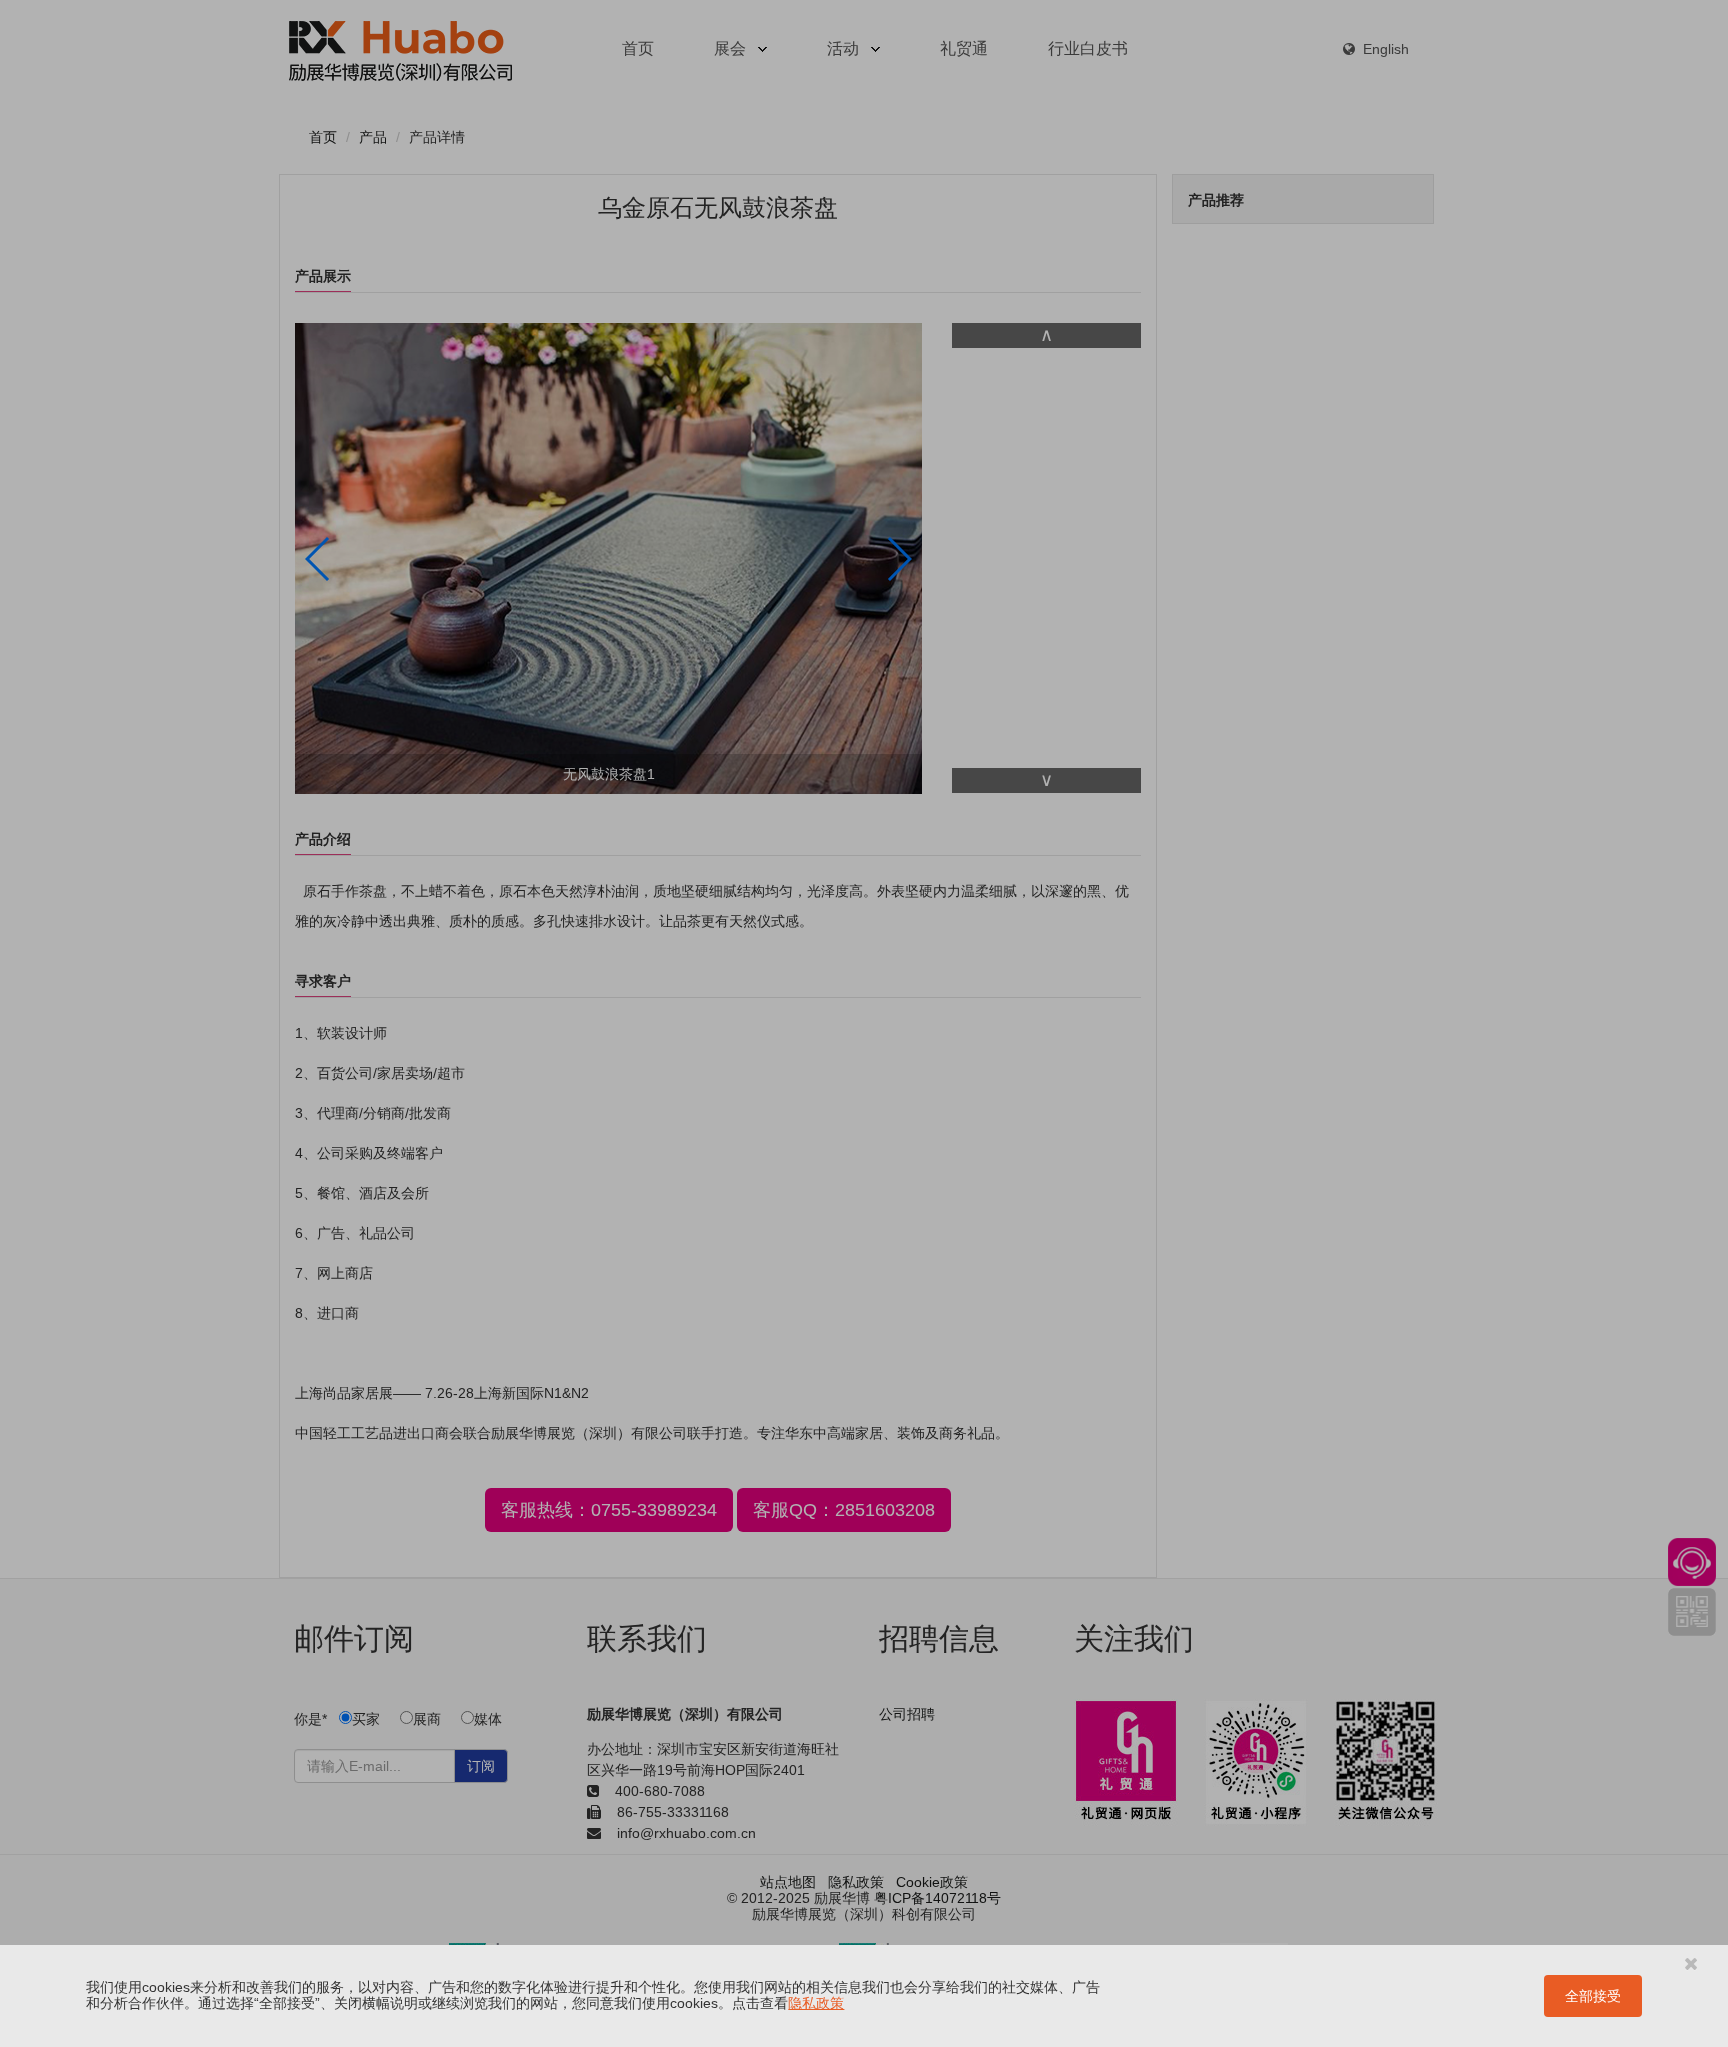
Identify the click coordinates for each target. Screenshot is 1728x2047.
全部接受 (1593, 1996)
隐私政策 (816, 2003)
